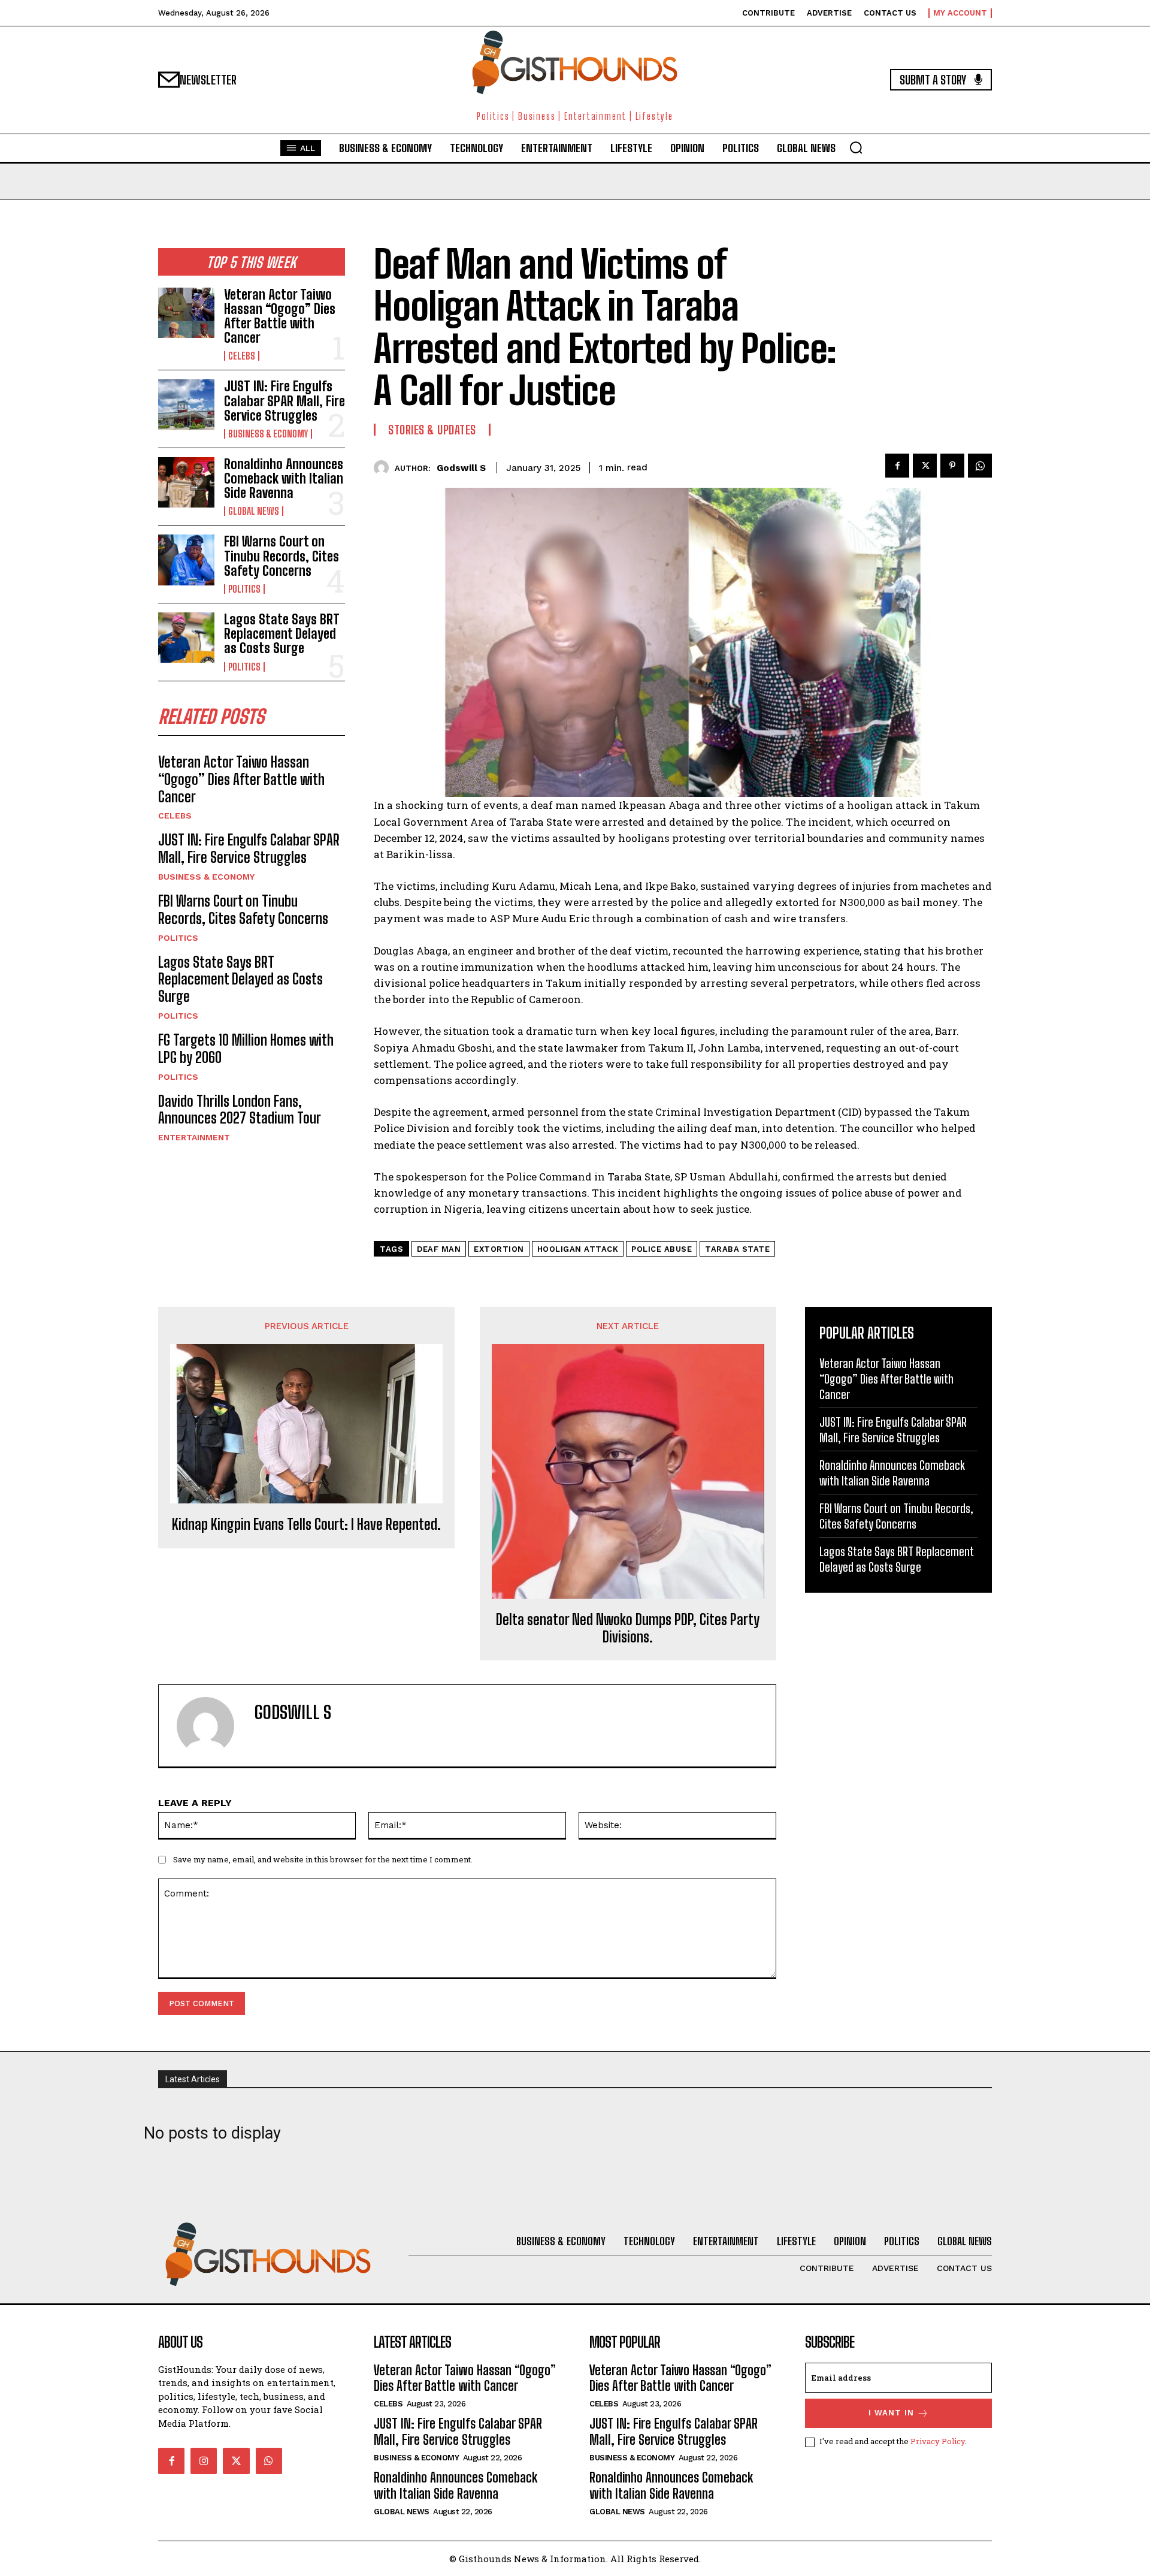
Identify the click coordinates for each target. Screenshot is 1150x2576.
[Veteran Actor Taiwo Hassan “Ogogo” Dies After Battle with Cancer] (186, 313)
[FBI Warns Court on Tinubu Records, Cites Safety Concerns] (186, 560)
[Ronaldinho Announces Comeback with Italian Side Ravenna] (186, 482)
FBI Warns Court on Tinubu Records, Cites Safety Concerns (282, 556)
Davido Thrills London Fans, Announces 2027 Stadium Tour (240, 1110)
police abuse (662, 1249)
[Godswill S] (384, 468)
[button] (856, 147)
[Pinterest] (952, 466)
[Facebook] (897, 466)
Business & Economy (268, 434)
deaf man (439, 1249)
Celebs (242, 356)
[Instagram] (204, 2461)
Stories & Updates (432, 430)
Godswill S (461, 468)
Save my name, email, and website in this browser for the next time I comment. (323, 1859)
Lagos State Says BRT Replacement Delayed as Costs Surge (282, 634)
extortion (499, 1249)
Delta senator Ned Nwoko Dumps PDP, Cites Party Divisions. (628, 1628)
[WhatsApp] (980, 466)
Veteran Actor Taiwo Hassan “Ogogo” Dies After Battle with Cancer (280, 316)
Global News (254, 511)
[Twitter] (925, 466)
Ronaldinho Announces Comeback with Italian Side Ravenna (284, 478)
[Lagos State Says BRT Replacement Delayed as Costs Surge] (186, 638)
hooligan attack (578, 1249)
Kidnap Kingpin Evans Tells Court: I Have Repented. (306, 1524)
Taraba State (737, 1249)
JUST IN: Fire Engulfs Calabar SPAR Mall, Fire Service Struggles (285, 401)
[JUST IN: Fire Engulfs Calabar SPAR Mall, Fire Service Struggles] (186, 404)
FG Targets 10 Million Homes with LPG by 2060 (246, 1049)
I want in (891, 2413)
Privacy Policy (938, 2441)
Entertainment (194, 1137)
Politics (244, 589)
